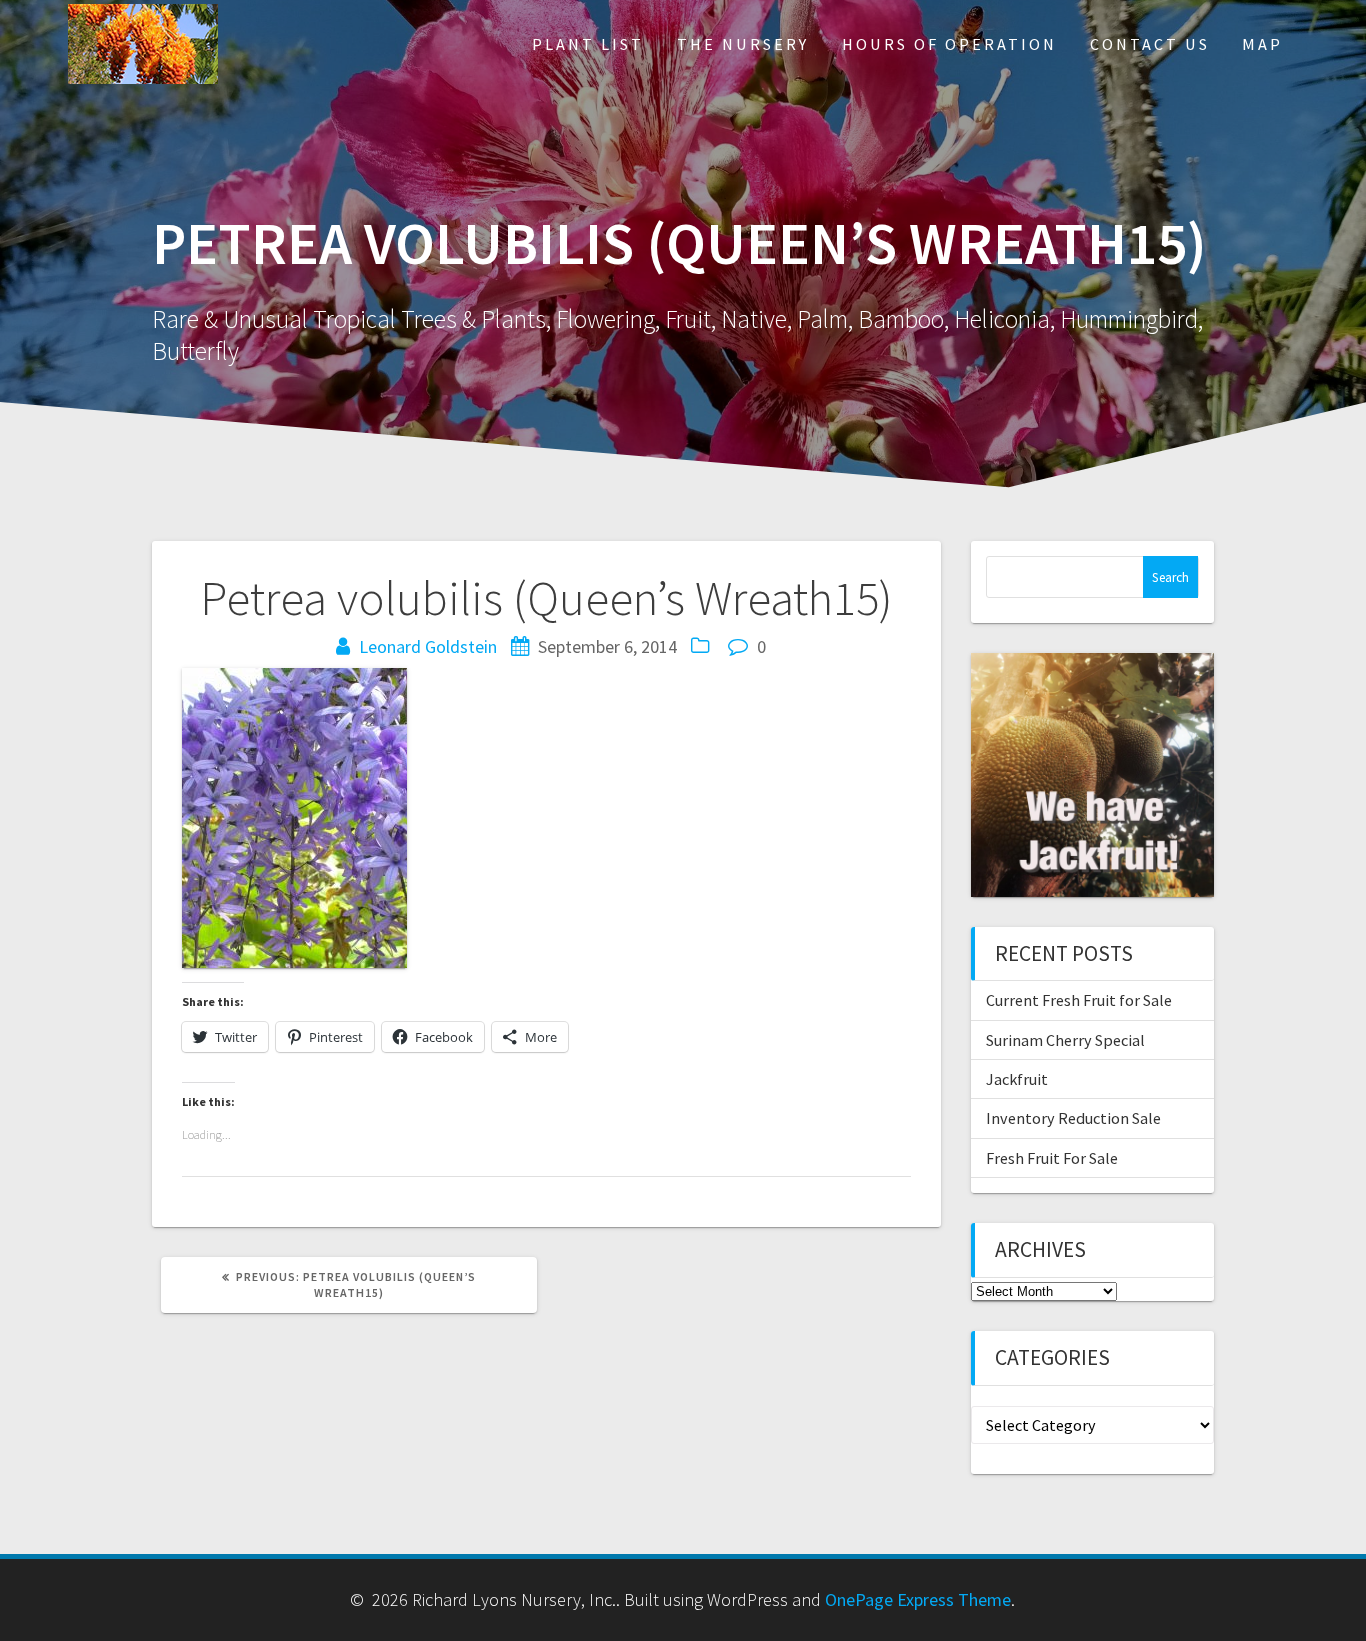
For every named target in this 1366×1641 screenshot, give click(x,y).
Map (1262, 44)
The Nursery (743, 44)
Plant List (588, 44)
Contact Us (1150, 44)
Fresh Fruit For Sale (1052, 1158)
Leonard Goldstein (428, 646)
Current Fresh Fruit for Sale (1079, 1000)
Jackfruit (1017, 1079)
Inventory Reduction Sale (1073, 1118)
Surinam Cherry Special (1065, 1040)
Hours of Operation (949, 44)
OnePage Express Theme (918, 1599)
